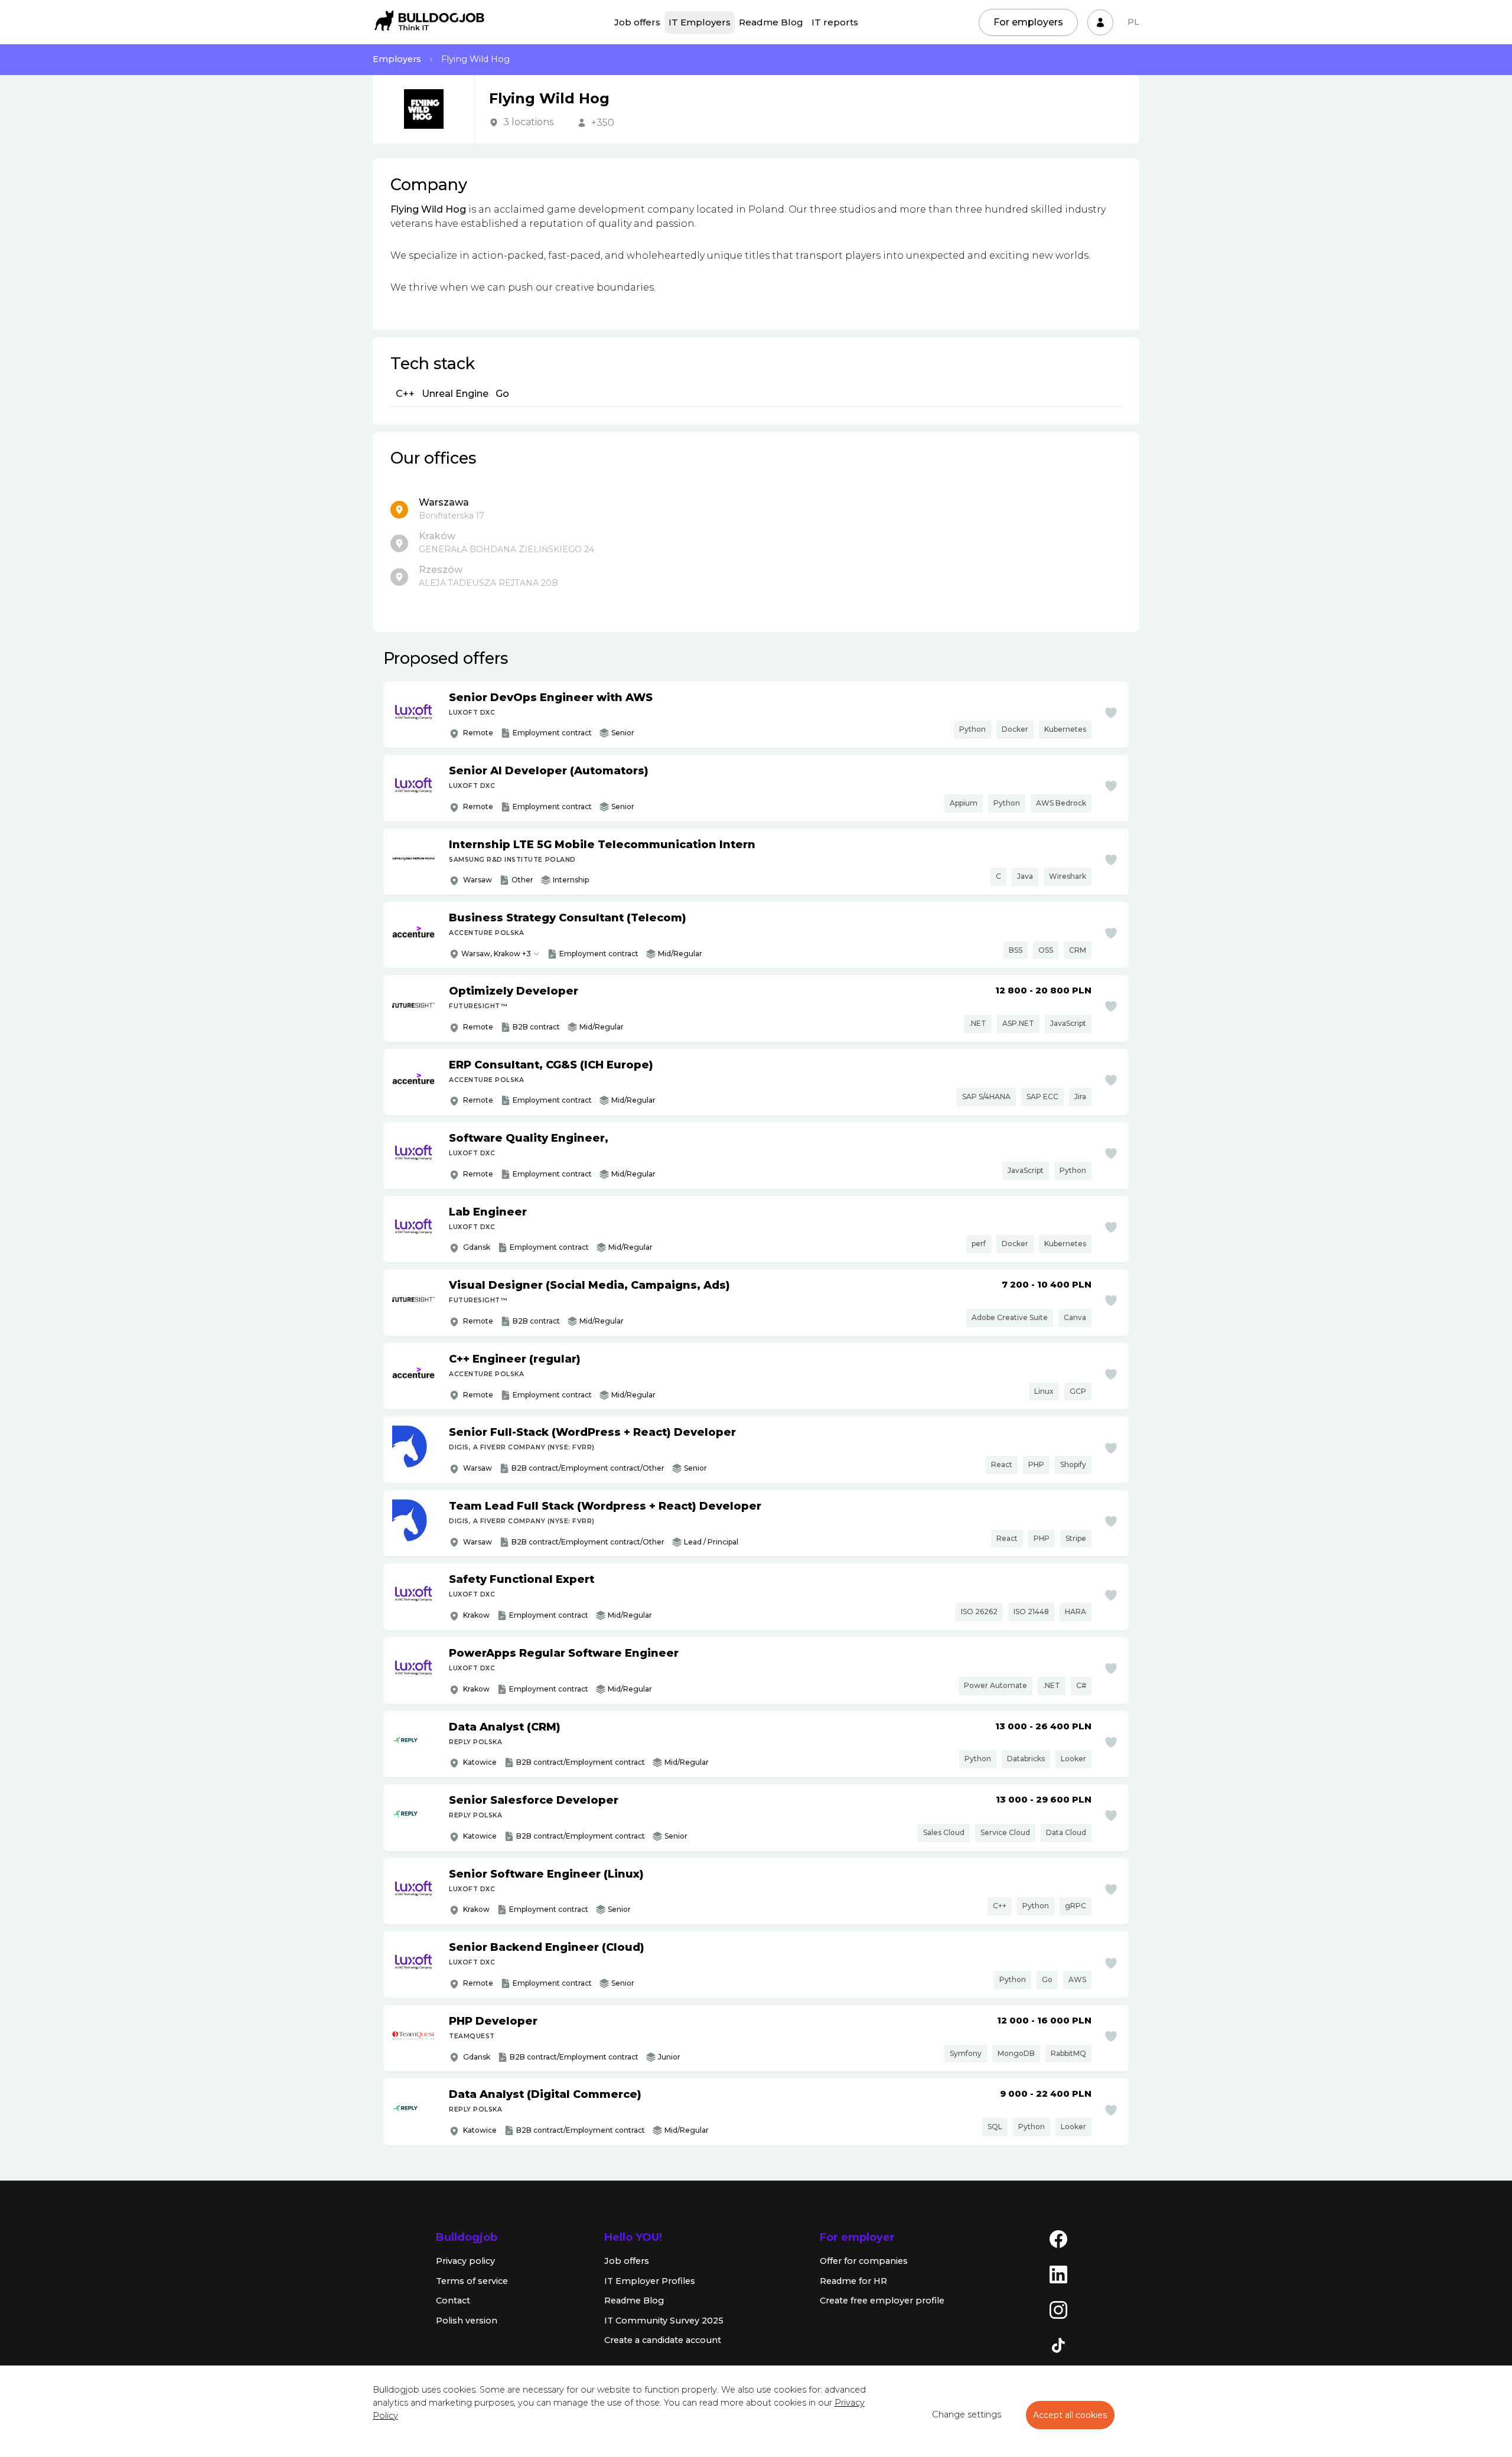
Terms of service (472, 2281)
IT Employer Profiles (650, 2281)
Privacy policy (465, 2261)
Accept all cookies (1070, 2415)
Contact (453, 2300)
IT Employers (700, 22)
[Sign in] (1100, 22)
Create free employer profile (882, 2300)
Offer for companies (864, 2261)
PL (1133, 22)
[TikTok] (1058, 2345)
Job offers (637, 22)
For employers (1028, 22)
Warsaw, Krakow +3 (496, 954)
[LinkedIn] (1058, 2274)
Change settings (967, 2414)
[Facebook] (1058, 2238)
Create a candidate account (663, 2340)
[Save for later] (1111, 713)
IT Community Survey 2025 (664, 2321)
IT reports (835, 22)
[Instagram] (1058, 2309)
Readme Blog (771, 22)
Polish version (467, 2321)
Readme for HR (853, 2281)
